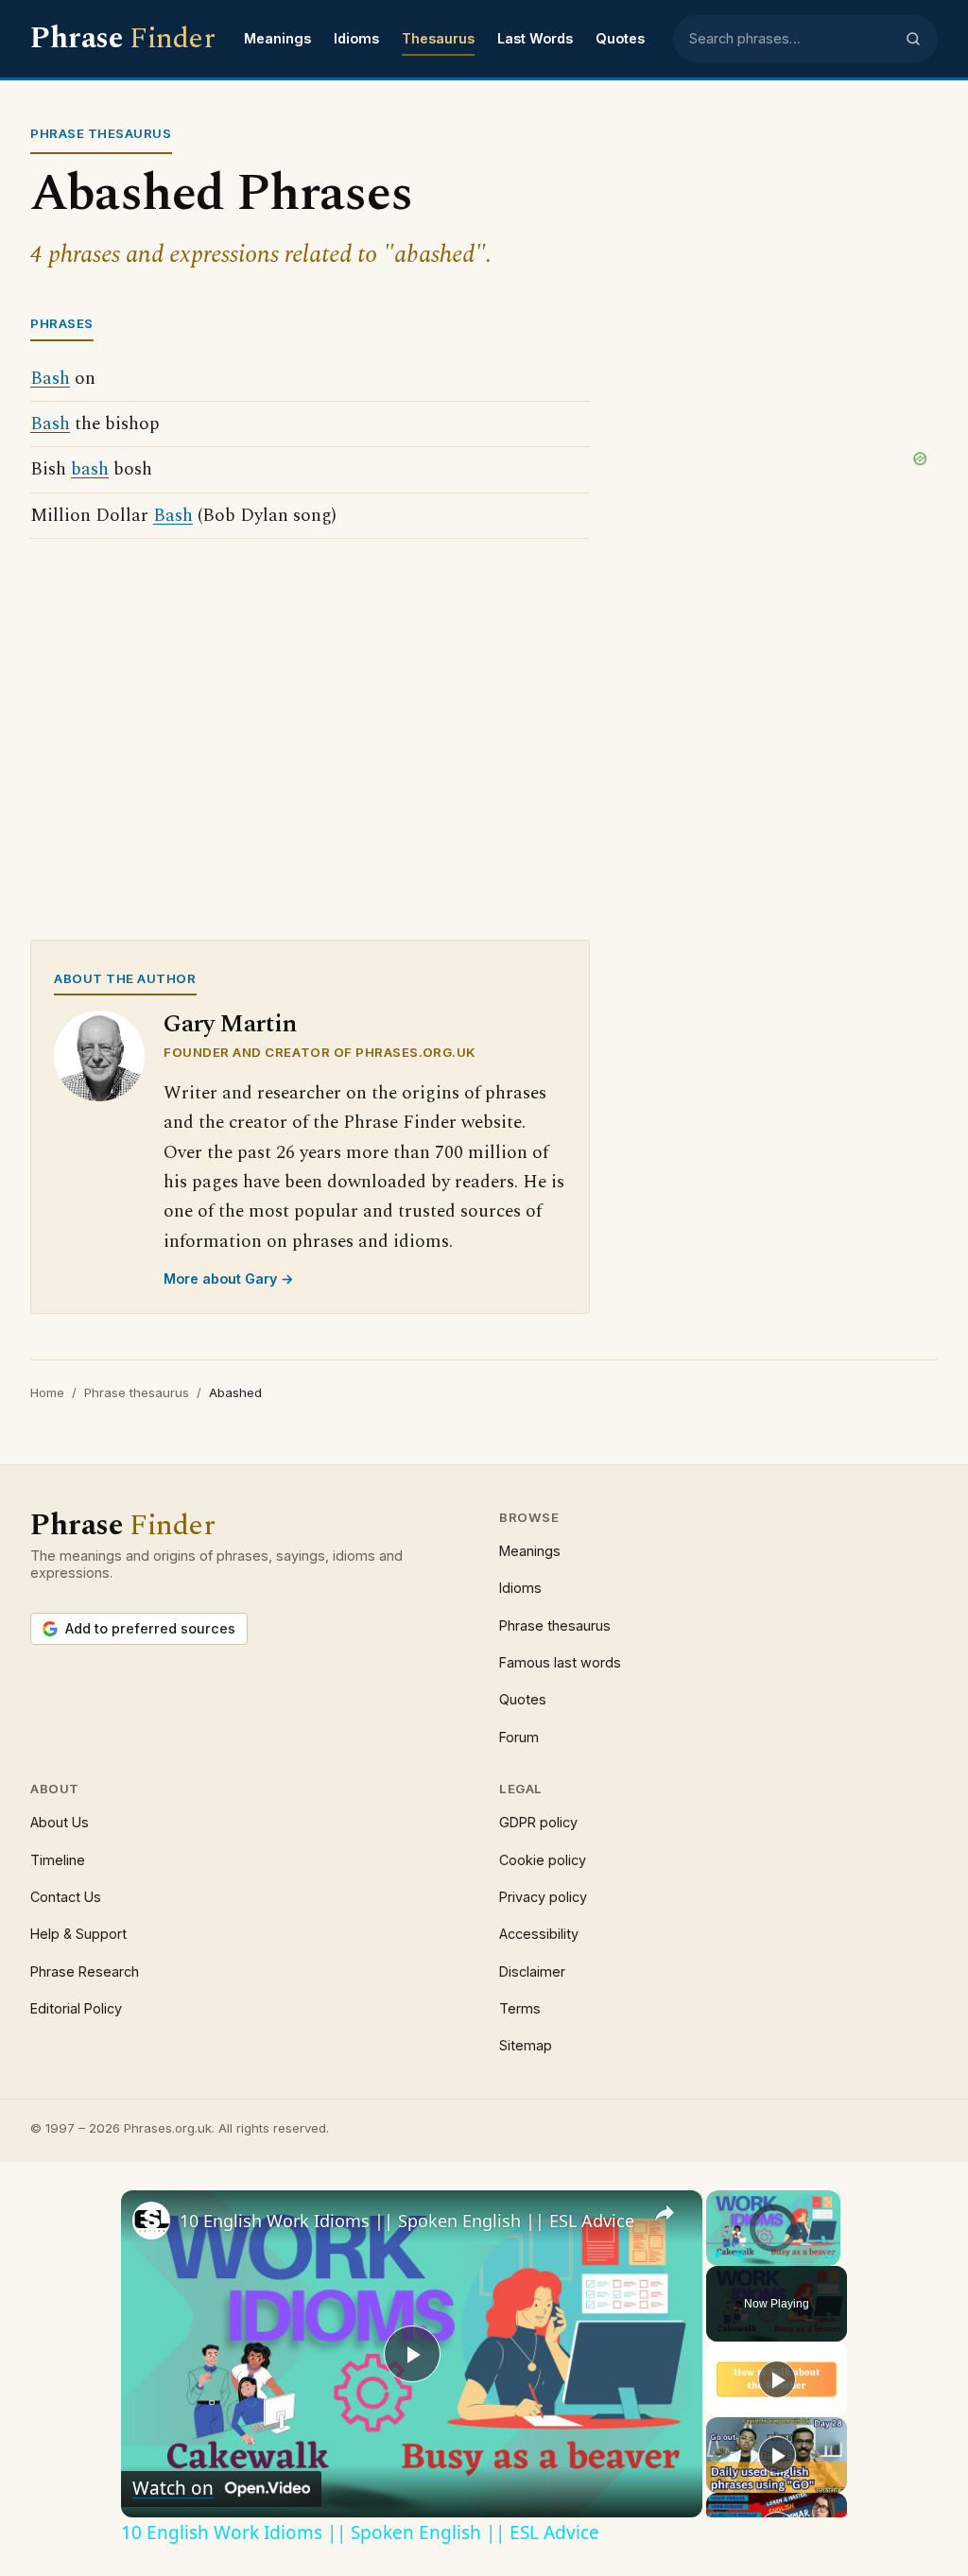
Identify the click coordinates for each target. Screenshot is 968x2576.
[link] (151, 2221)
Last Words (535, 38)
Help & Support (78, 1934)
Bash (50, 379)
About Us (60, 1822)
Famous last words (560, 1662)
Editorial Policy (76, 2008)
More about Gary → (229, 1279)
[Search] (913, 39)
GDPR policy (538, 1822)
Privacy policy (543, 1897)
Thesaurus (438, 38)
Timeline (58, 1860)
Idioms (356, 38)
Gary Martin (230, 1024)
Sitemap (526, 2045)
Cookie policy (543, 1860)
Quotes (620, 38)
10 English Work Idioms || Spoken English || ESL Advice (407, 2221)
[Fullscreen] (829, 2255)
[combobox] (791, 39)
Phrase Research (85, 1971)
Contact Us (66, 1897)
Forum (519, 1737)
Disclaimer (532, 1971)
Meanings (277, 38)
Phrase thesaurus (137, 1392)
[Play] (717, 2255)
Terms (520, 2008)
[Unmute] (740, 2255)
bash (90, 469)
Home (47, 1392)
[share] (665, 2213)
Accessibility (539, 1934)
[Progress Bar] (773, 2243)
